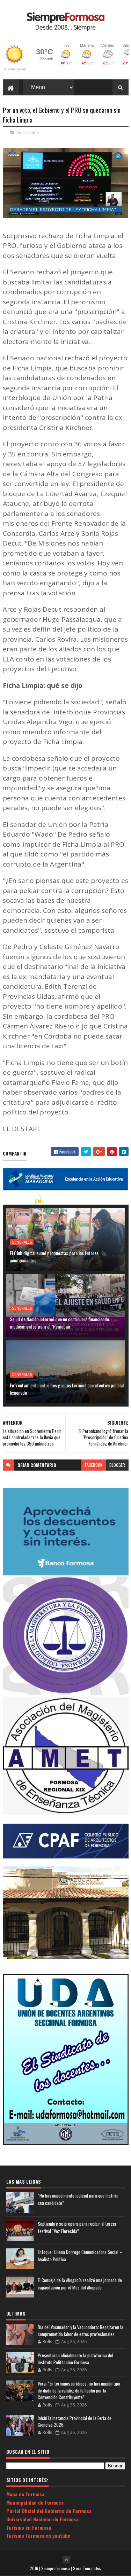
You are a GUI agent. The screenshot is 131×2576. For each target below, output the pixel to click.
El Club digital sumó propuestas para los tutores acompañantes (54, 1256)
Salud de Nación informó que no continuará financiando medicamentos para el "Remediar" (59, 1323)
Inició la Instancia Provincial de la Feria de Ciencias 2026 (75, 2421)
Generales (28, 132)
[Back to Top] (66, 2560)
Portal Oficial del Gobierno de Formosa (49, 2511)
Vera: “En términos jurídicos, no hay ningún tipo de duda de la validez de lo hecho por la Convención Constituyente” (79, 2390)
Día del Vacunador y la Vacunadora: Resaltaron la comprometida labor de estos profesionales (81, 2331)
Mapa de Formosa (25, 2494)
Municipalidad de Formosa (35, 2502)
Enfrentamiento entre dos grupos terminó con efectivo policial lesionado (67, 1389)
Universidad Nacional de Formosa (42, 2519)
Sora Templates (87, 2568)
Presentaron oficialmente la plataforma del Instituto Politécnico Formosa (75, 2359)
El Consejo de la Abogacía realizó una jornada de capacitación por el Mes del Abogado (80, 2284)
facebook (94, 1465)
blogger (117, 1465)
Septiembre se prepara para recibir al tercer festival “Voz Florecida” (77, 2227)
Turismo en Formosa (29, 2527)
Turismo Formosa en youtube (38, 2535)
